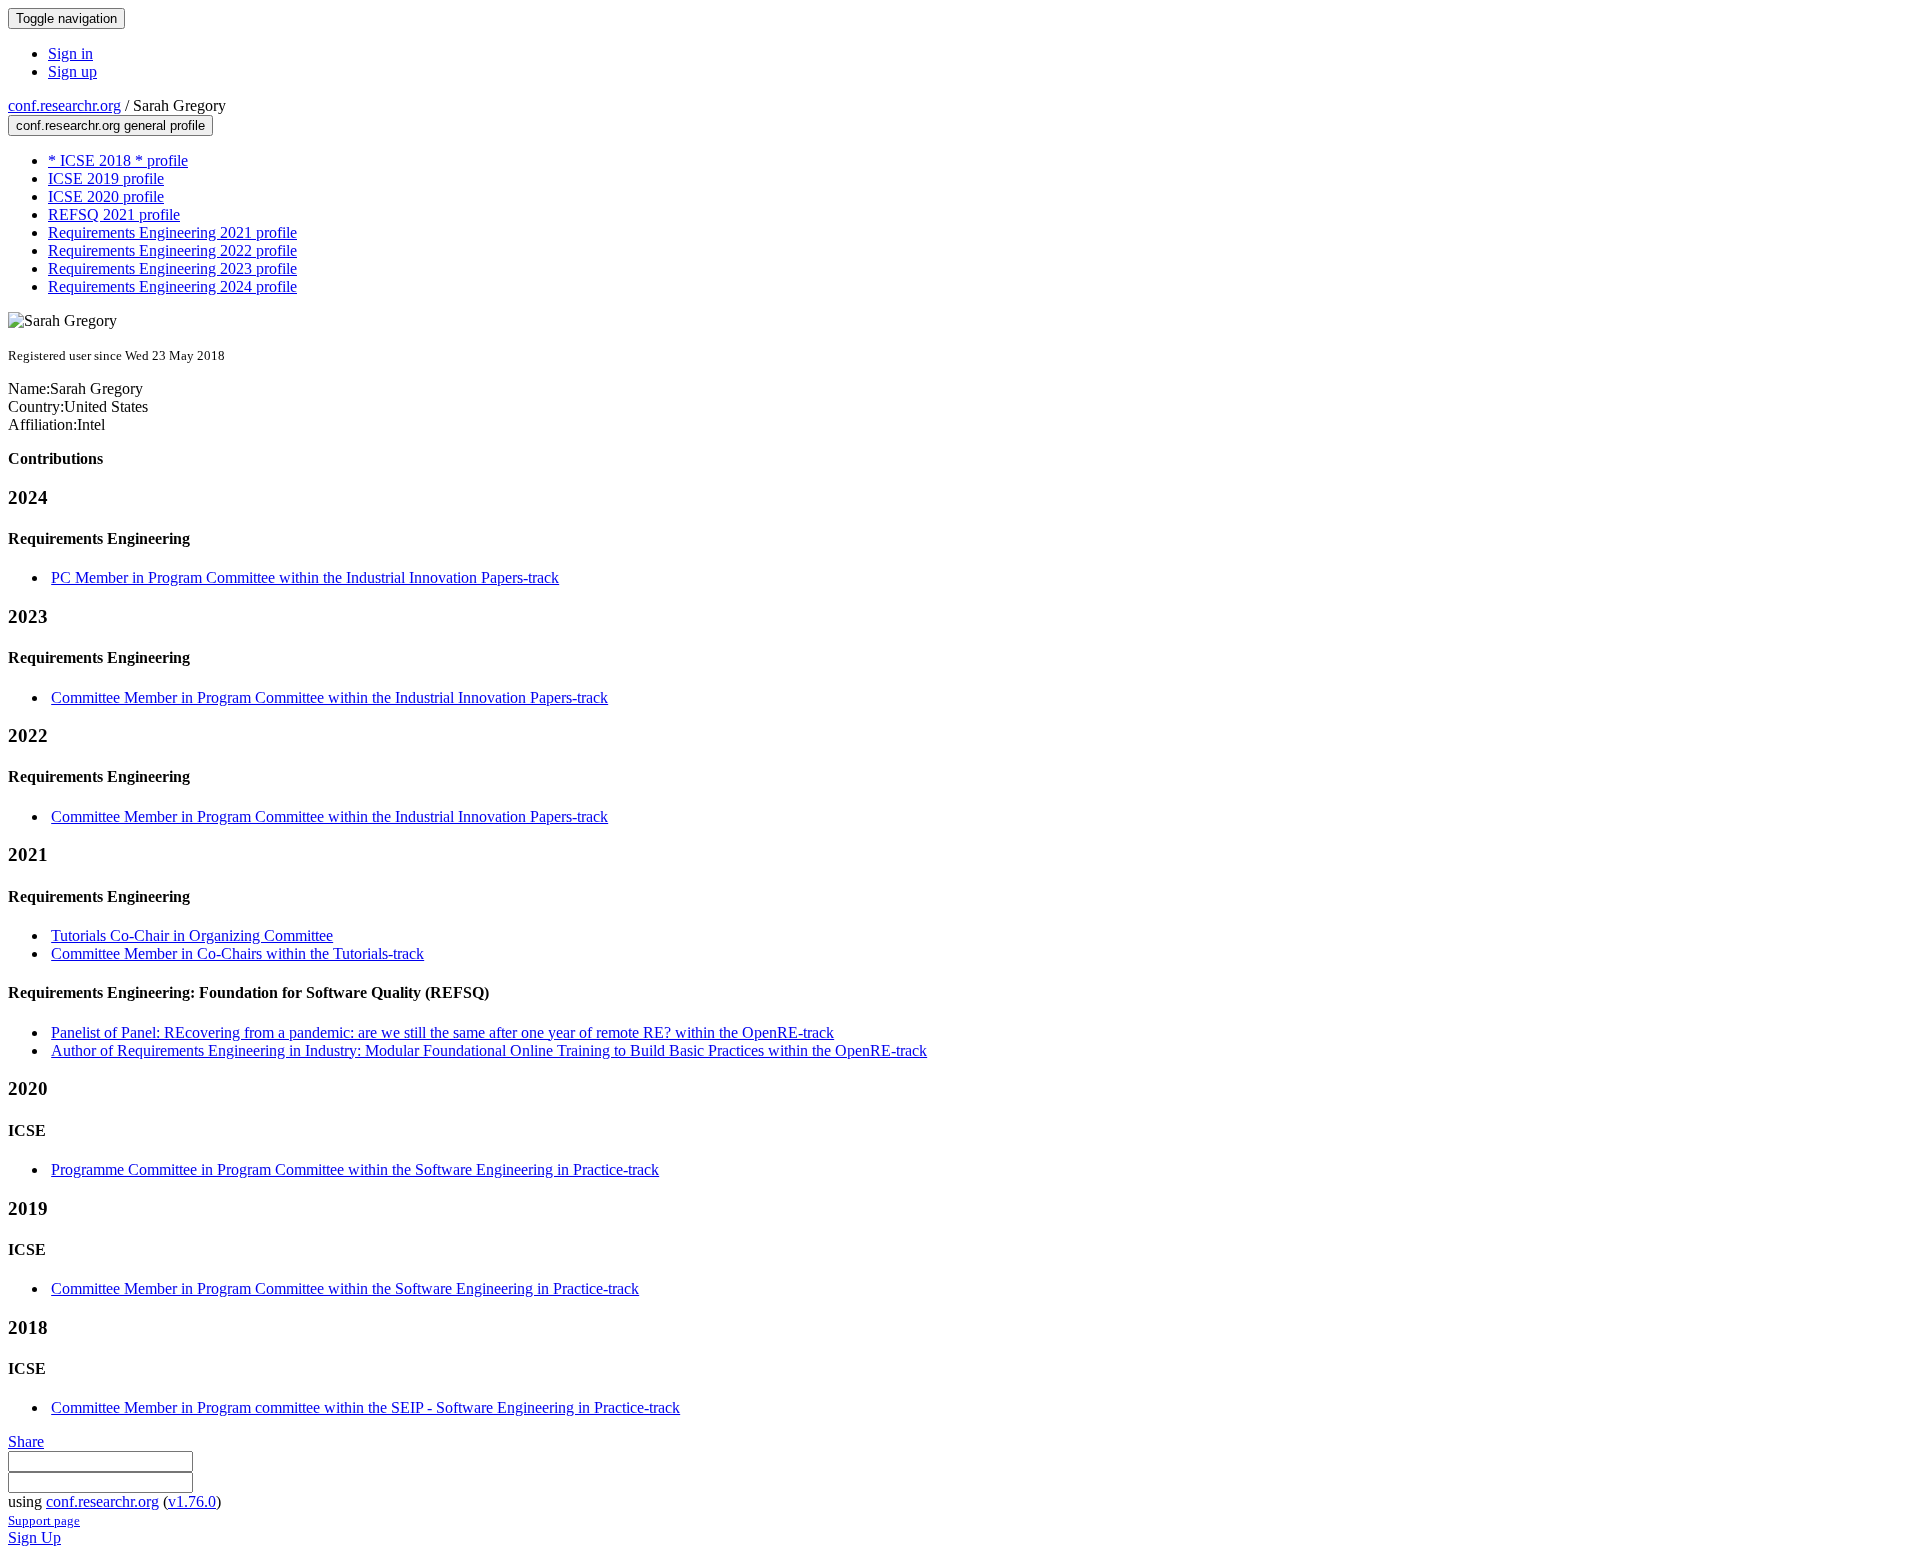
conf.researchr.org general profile (110, 125)
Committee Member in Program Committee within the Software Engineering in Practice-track (345, 1288)
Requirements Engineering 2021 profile (172, 232)
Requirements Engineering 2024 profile (172, 286)
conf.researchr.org (64, 105)
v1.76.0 (192, 1501)
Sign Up (34, 1537)
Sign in (70, 53)
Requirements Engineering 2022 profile (172, 250)
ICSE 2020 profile (106, 196)
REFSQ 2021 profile (114, 214)
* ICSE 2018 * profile (118, 160)
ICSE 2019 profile (106, 178)
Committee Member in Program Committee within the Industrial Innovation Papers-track (329, 697)
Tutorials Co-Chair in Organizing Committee (192, 935)
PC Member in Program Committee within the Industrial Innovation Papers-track (305, 577)
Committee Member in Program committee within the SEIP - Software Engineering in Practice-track (365, 1407)
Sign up (72, 71)
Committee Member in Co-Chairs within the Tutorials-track (237, 953)
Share (26, 1441)
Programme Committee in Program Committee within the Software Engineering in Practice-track (355, 1169)
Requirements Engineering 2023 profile (172, 268)
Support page (44, 1520)
